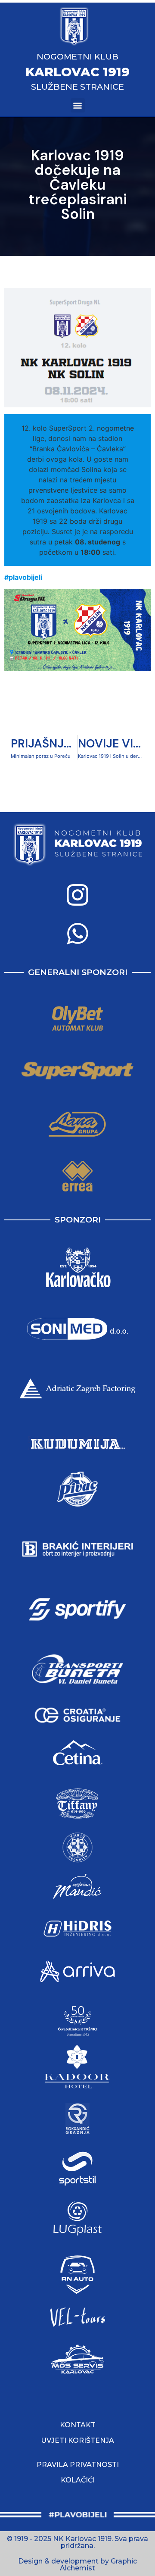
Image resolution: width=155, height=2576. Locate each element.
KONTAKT (78, 2425)
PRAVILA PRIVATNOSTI (78, 2465)
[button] (78, 105)
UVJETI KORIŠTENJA (77, 2440)
